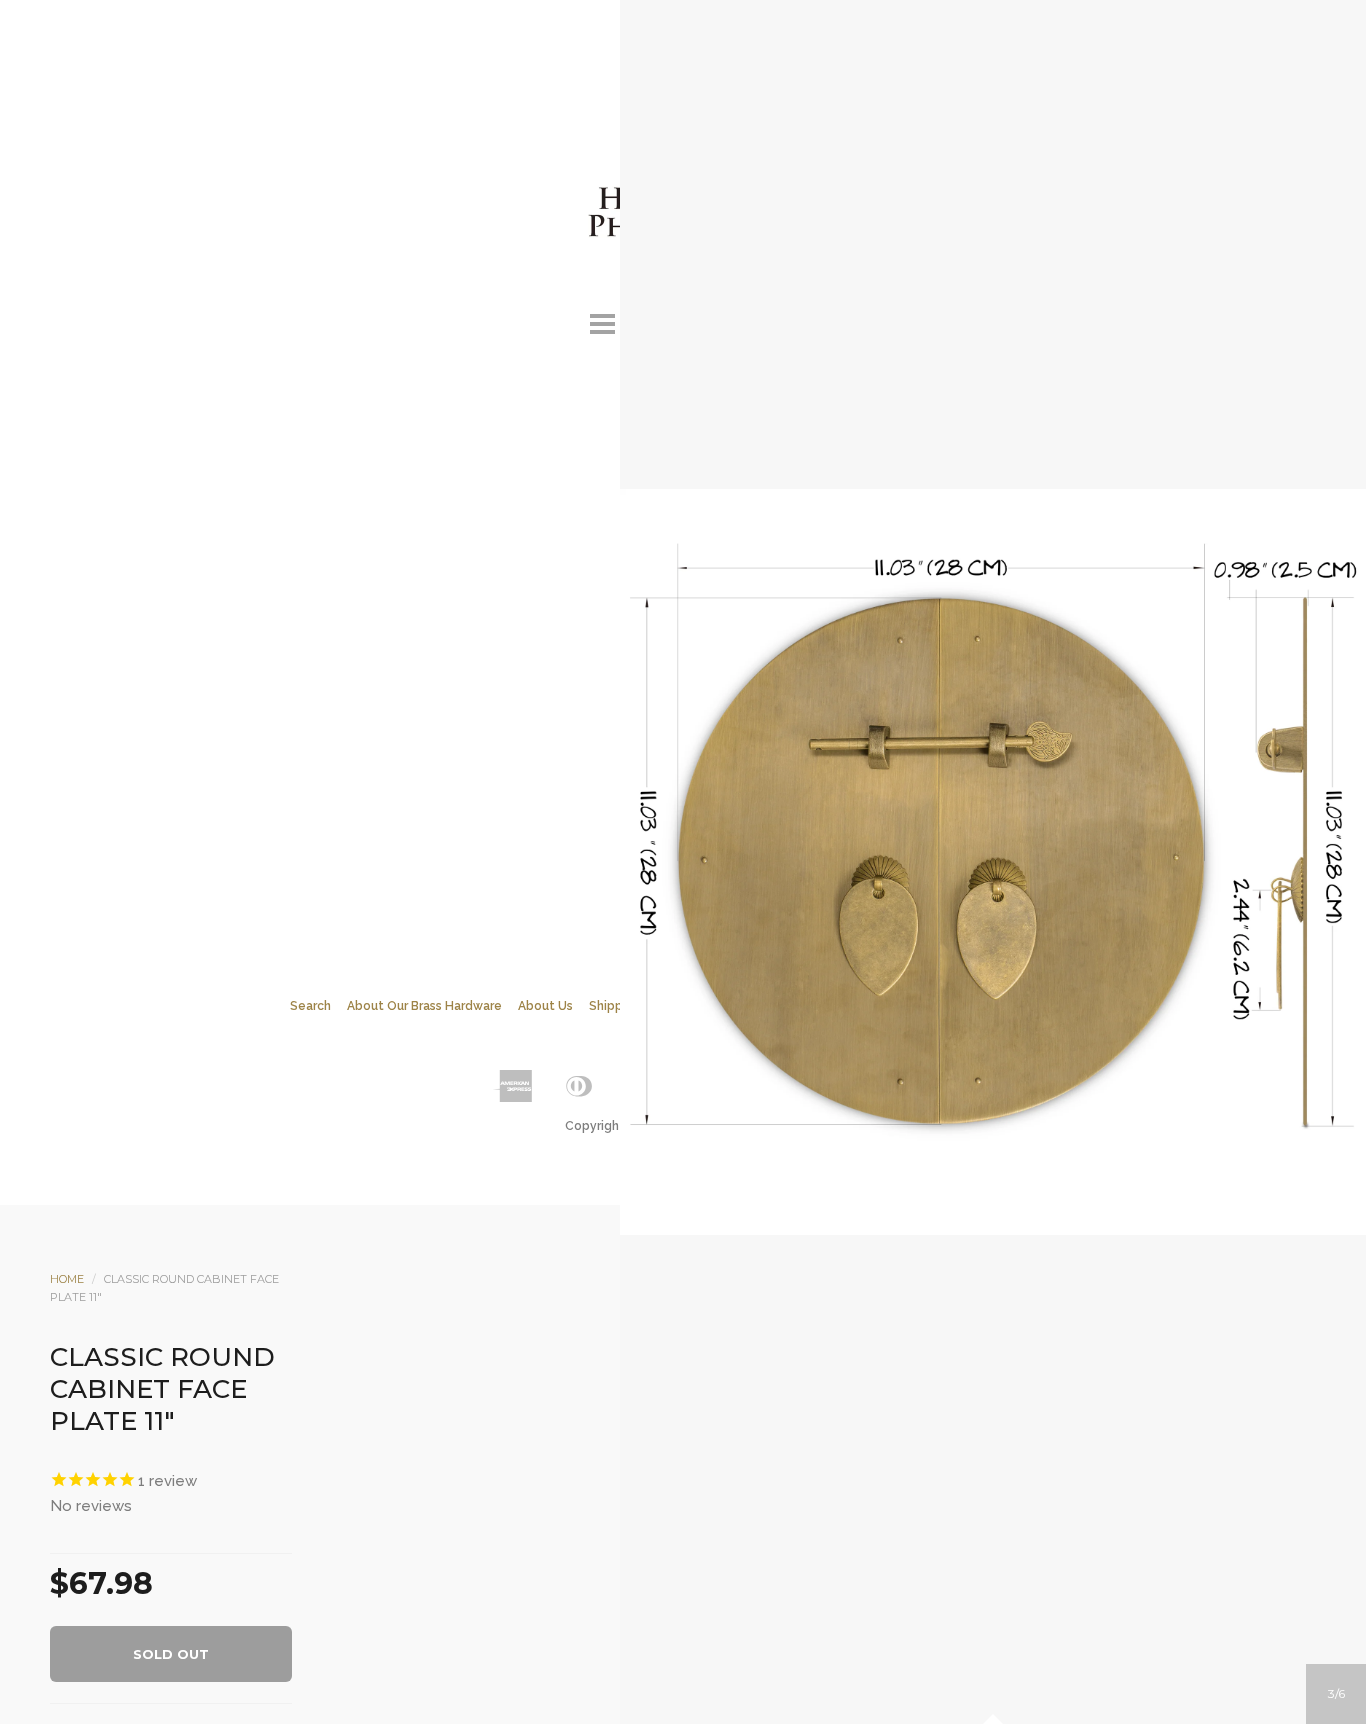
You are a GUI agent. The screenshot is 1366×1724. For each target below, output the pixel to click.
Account (656, 321)
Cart (764, 321)
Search (710, 321)
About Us (545, 1006)
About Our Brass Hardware (424, 1006)
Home (67, 1279)
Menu (602, 321)
